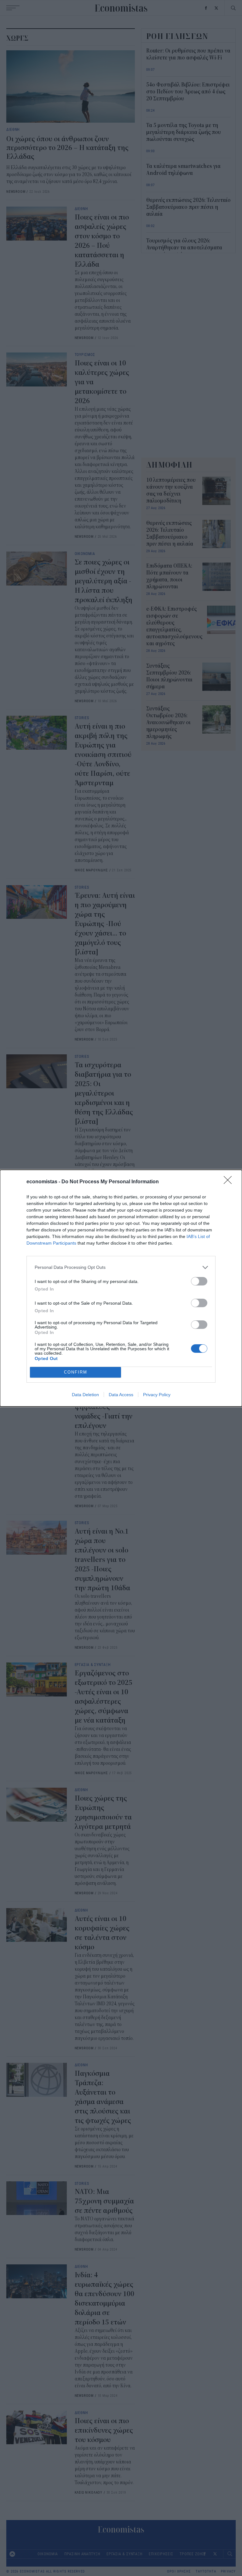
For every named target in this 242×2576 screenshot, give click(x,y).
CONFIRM (76, 1372)
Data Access (121, 1395)
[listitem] (121, 1267)
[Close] (230, 1182)
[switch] (199, 1281)
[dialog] (121, 1288)
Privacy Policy (157, 1395)
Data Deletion (85, 1395)
